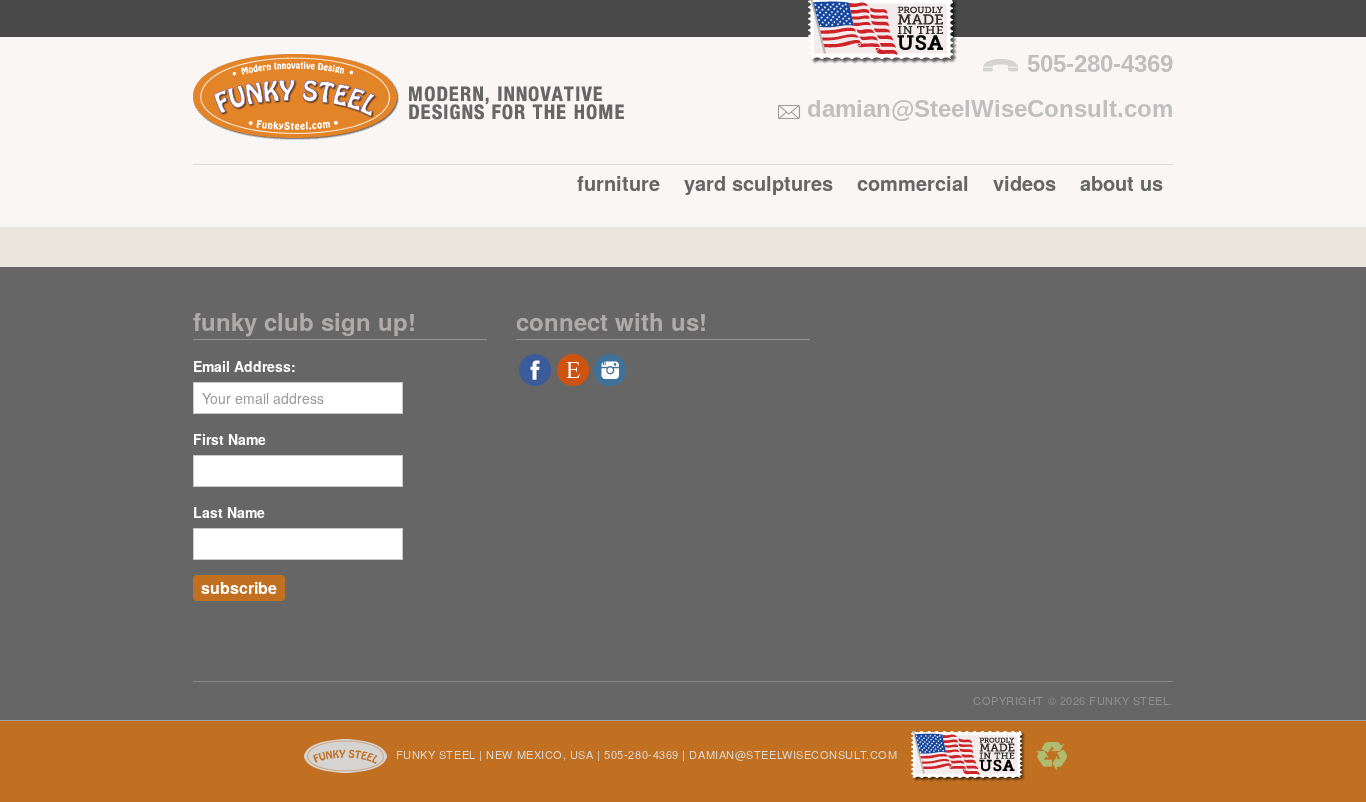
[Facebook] (535, 377)
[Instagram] (610, 377)
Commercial (913, 182)
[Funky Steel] (408, 125)
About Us (1121, 182)
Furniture (618, 182)
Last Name (229, 512)
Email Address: (244, 366)
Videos (1024, 182)
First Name (229, 439)
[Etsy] (573, 377)
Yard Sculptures (758, 182)
